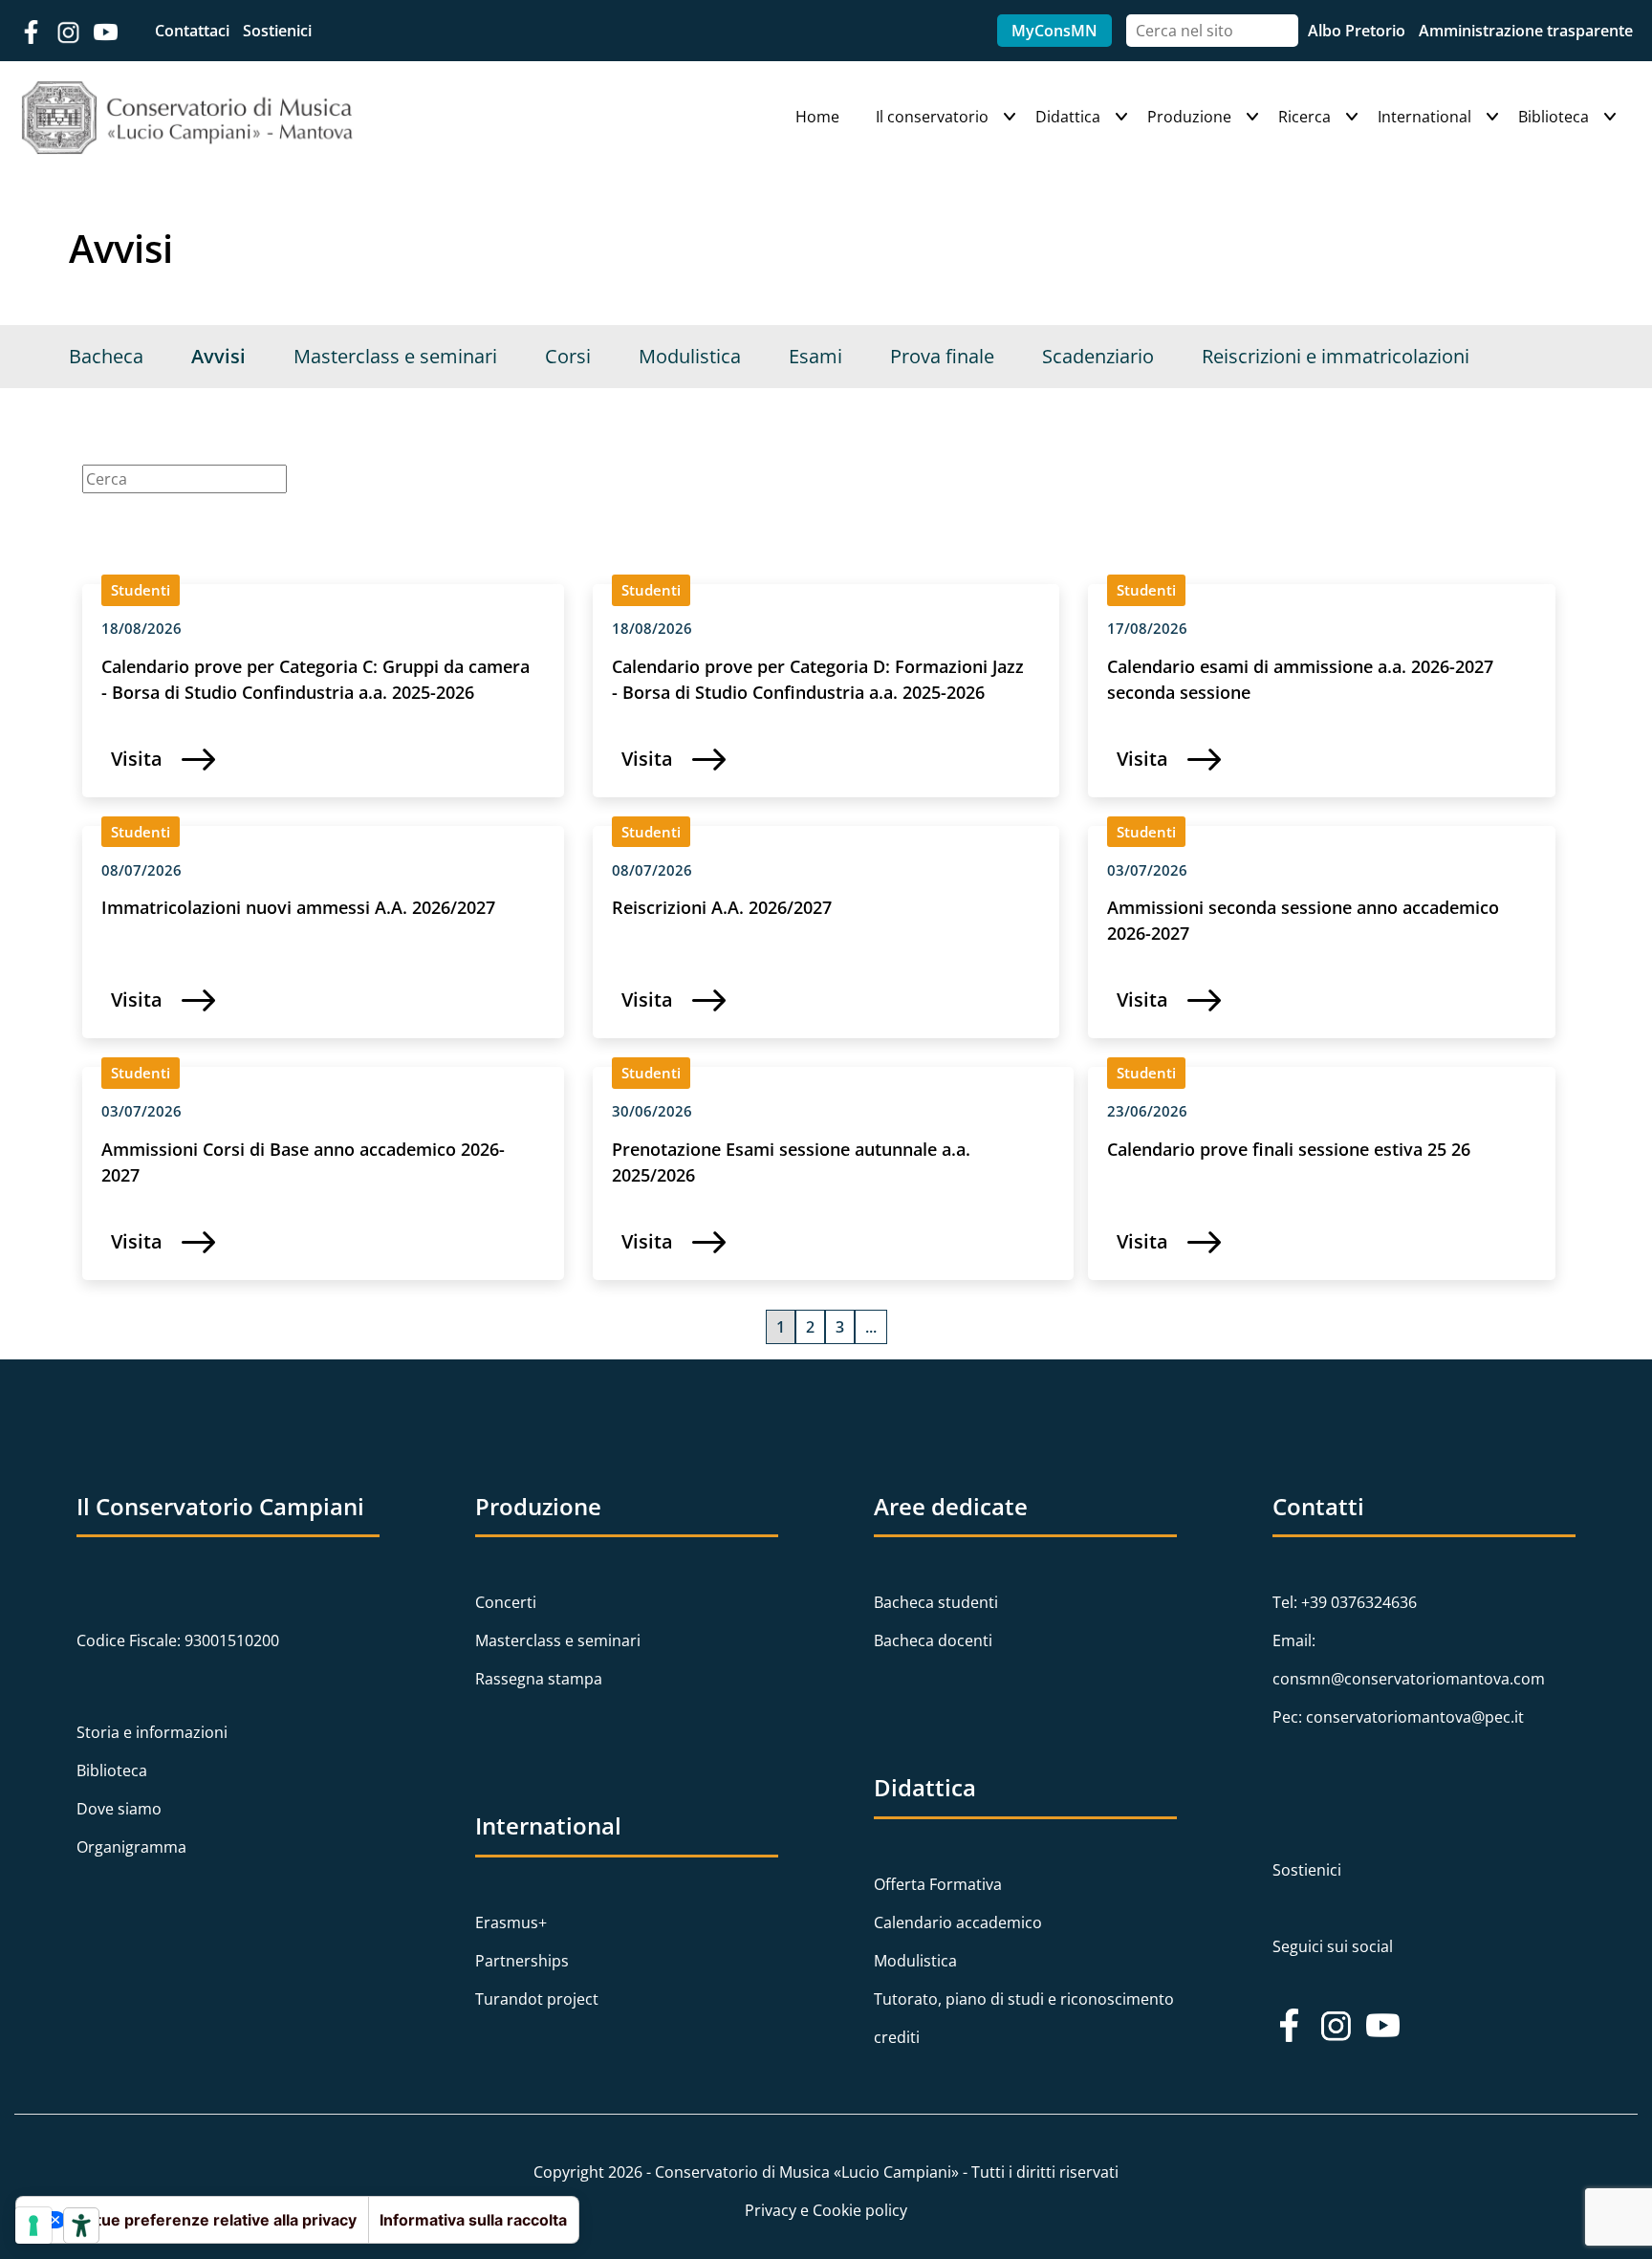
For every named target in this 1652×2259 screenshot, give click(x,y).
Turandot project (537, 1999)
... (871, 1327)
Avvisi (218, 356)
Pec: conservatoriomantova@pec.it (1398, 1717)
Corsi (568, 356)
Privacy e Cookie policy (826, 2210)
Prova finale (942, 356)
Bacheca (106, 356)
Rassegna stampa (539, 1679)
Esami (815, 356)
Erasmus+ (511, 1922)
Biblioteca (1554, 117)
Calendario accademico (958, 1922)
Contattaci (194, 31)
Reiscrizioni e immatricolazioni (1336, 356)
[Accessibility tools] (81, 2226)
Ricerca (1304, 117)
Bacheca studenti (936, 1602)
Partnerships (522, 1961)
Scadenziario (1098, 356)
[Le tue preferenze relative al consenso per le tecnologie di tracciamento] (33, 2226)
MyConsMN (1054, 31)
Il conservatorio (932, 117)
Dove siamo (119, 1809)
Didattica (1068, 117)
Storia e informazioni (152, 1732)
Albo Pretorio (1359, 31)
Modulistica (690, 356)
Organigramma (131, 1847)
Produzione (1189, 117)
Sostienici (277, 31)
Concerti (506, 1602)
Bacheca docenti (933, 1640)
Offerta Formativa (938, 1884)
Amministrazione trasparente (1526, 31)
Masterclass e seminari (395, 356)
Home (817, 117)
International (1424, 117)
